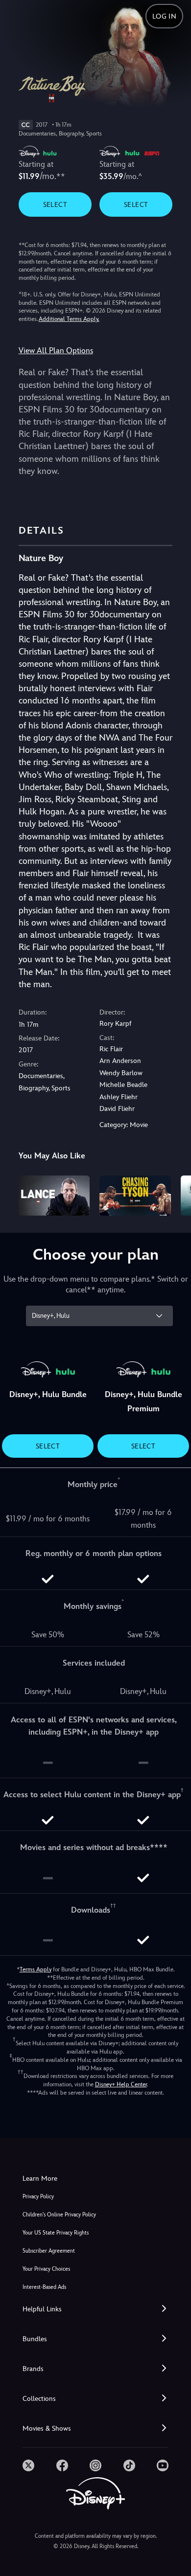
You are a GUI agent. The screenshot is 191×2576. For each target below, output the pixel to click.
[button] (95, 2309)
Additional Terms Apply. (69, 319)
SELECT (55, 204)
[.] (28, 2465)
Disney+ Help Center (121, 2084)
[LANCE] (54, 1196)
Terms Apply (36, 1969)
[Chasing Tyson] (135, 1196)
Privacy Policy (38, 2197)
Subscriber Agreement (49, 2251)
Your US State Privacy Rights (56, 2233)
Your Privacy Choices (46, 2269)
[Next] (174, 1194)
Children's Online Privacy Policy (59, 2215)
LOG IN (164, 16)
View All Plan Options (56, 350)
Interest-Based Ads (44, 2287)
